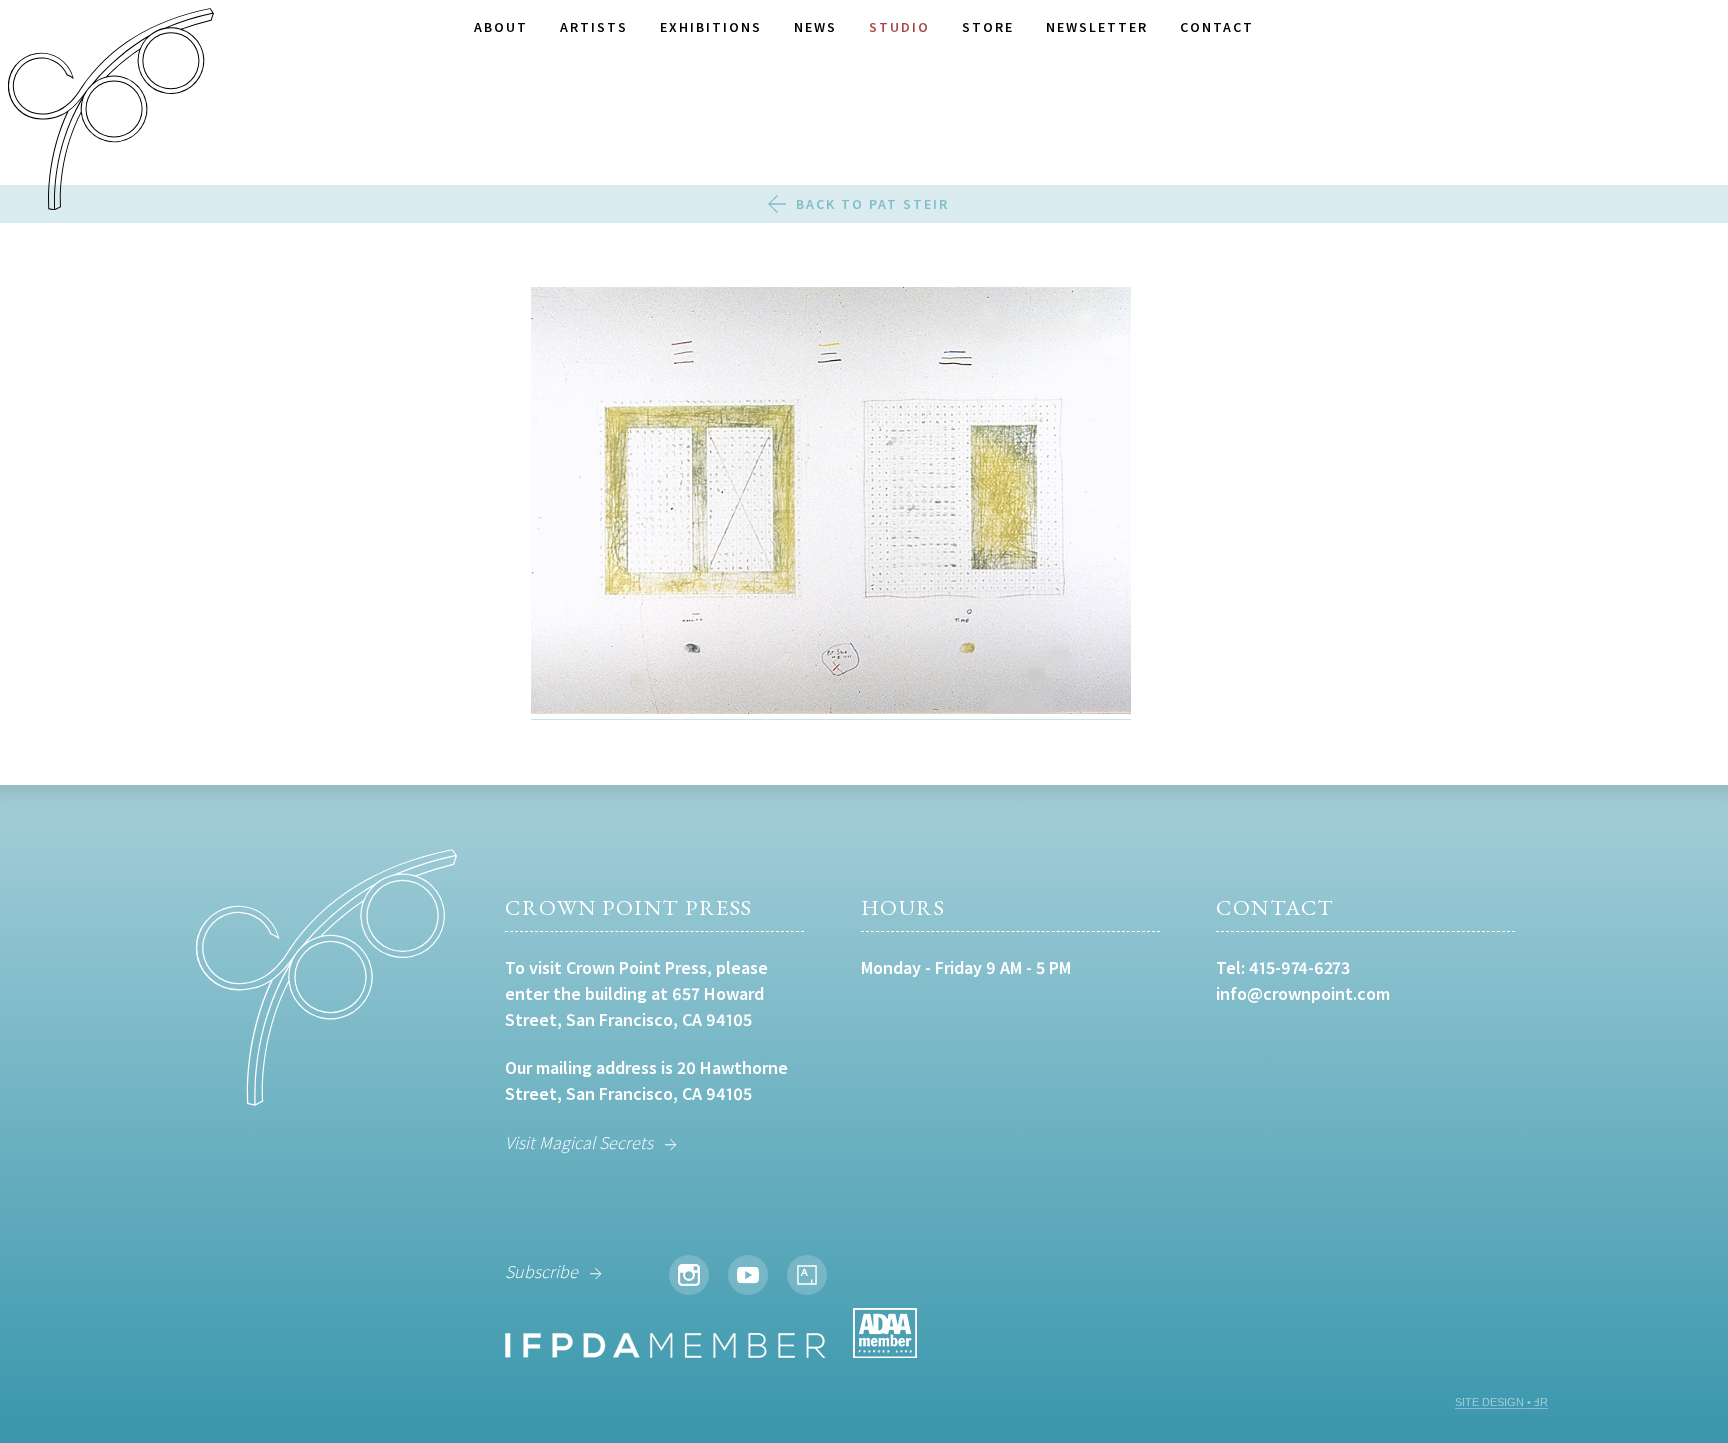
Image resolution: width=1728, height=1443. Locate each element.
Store (988, 27)
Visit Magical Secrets (579, 1142)
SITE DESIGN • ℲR (1501, 1402)
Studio (899, 27)
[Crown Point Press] (111, 112)
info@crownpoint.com (1303, 993)
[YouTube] (748, 1275)
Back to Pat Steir (872, 204)
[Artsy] (807, 1275)
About (501, 27)
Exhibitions (711, 27)
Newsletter (1097, 27)
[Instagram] (689, 1275)
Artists (594, 27)
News (815, 27)
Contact (1217, 27)
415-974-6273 (1299, 967)
